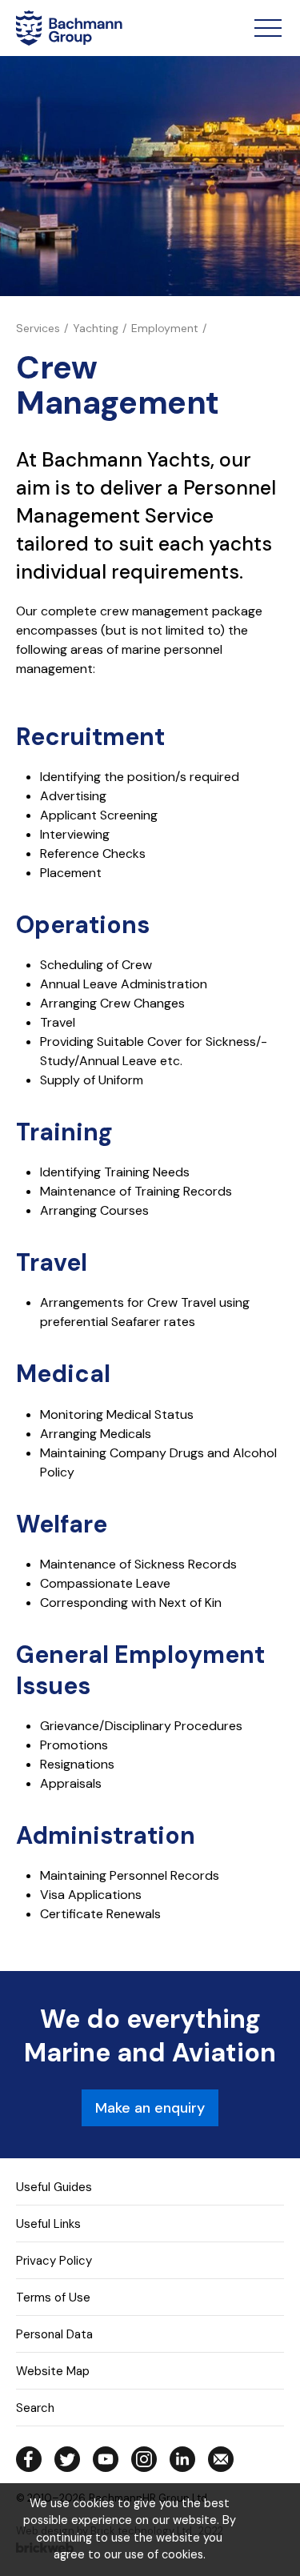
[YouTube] (106, 2459)
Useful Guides (54, 2187)
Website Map (53, 2371)
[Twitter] (67, 2459)
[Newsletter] (221, 2459)
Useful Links (48, 2224)
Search (35, 2408)
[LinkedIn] (182, 2459)
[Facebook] (29, 2459)
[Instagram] (144, 2459)
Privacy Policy (54, 2261)
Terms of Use (53, 2298)
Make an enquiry (150, 2108)
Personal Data (54, 2334)
